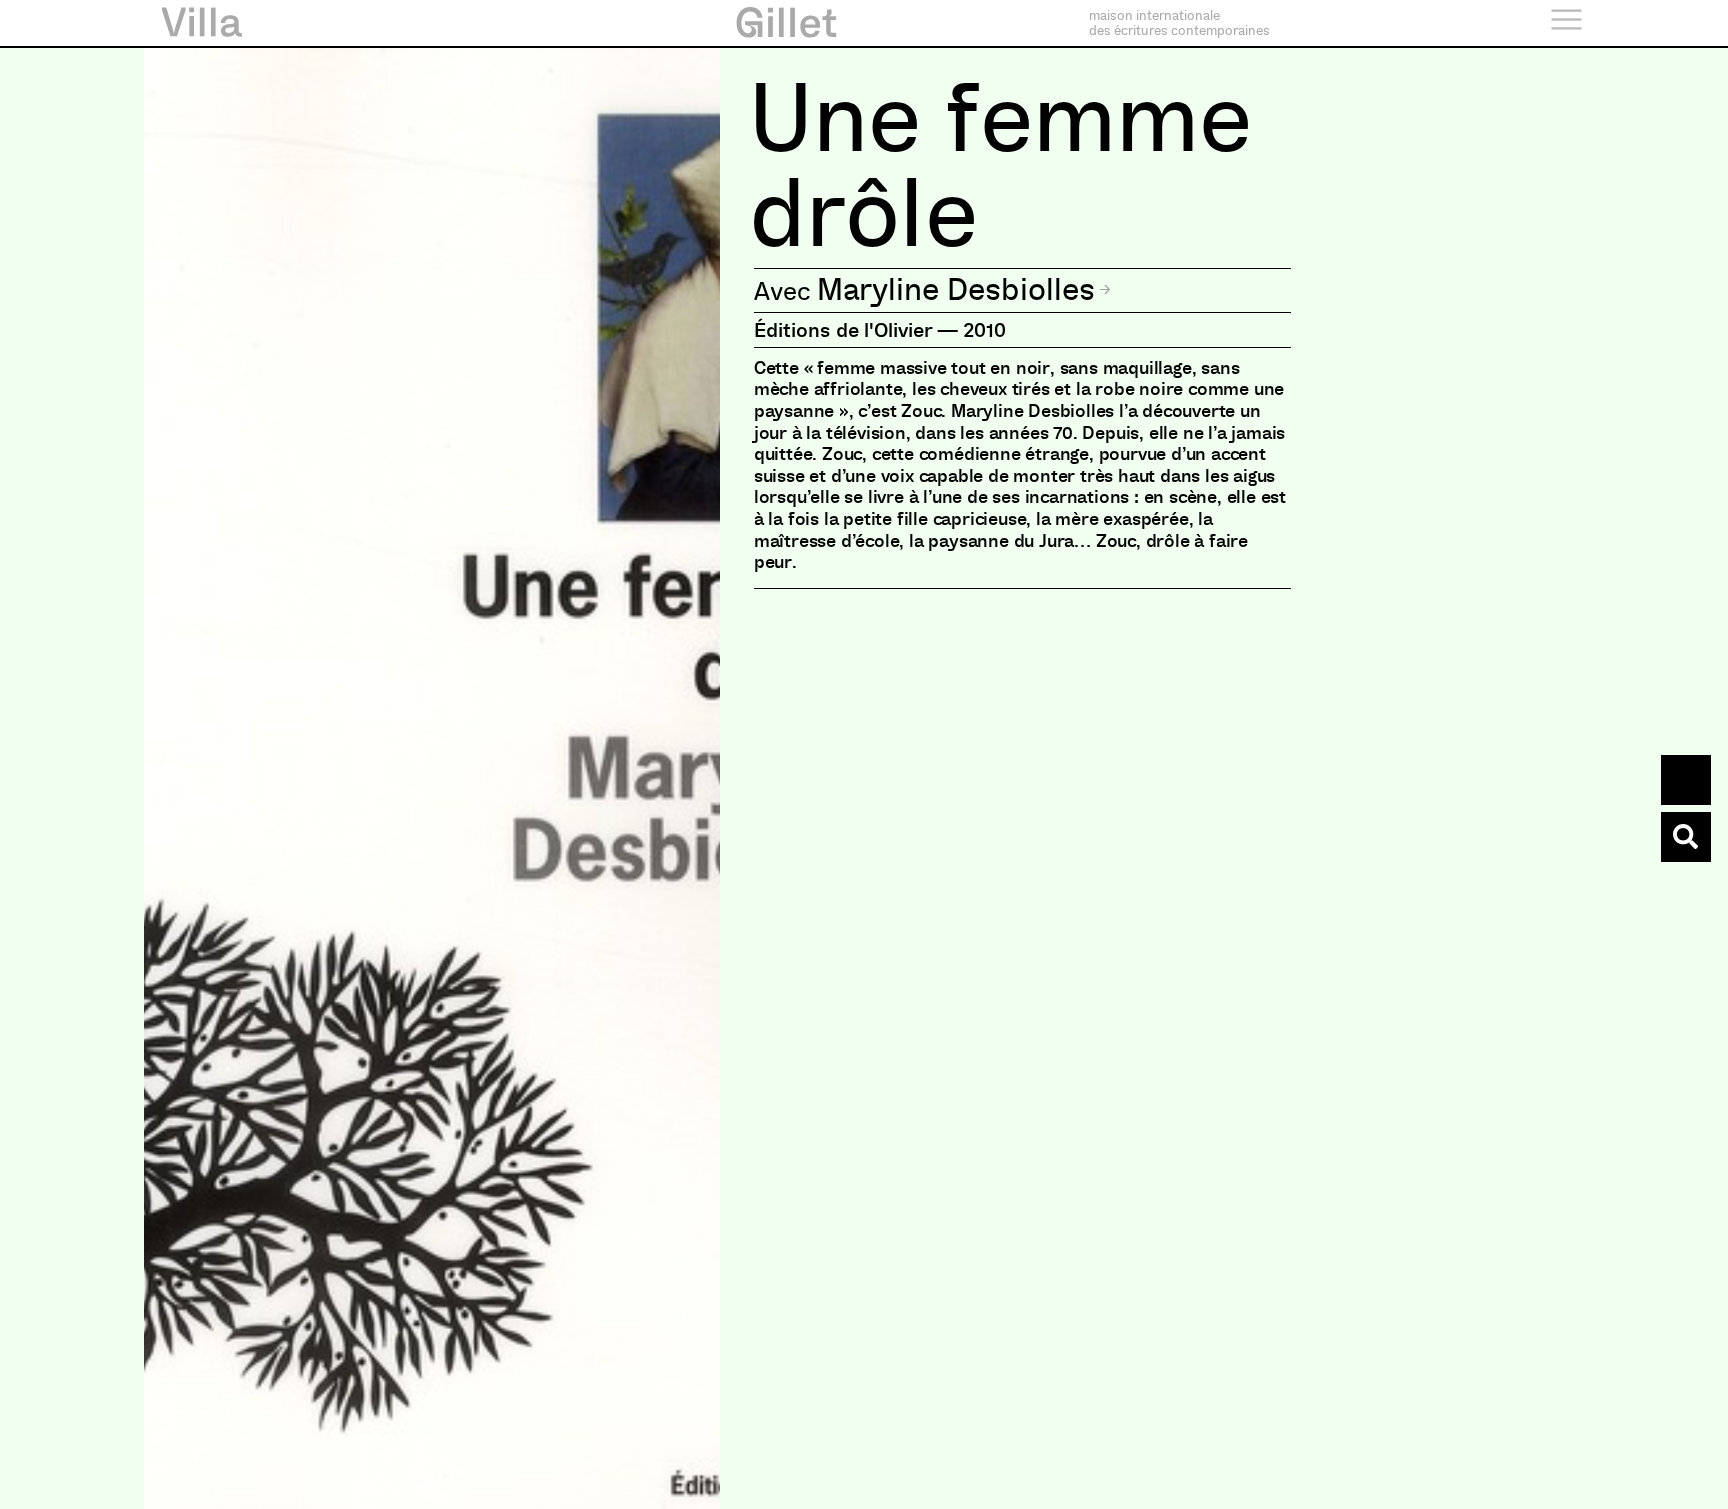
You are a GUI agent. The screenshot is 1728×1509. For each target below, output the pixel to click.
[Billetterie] (1686, 780)
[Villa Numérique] (1686, 837)
